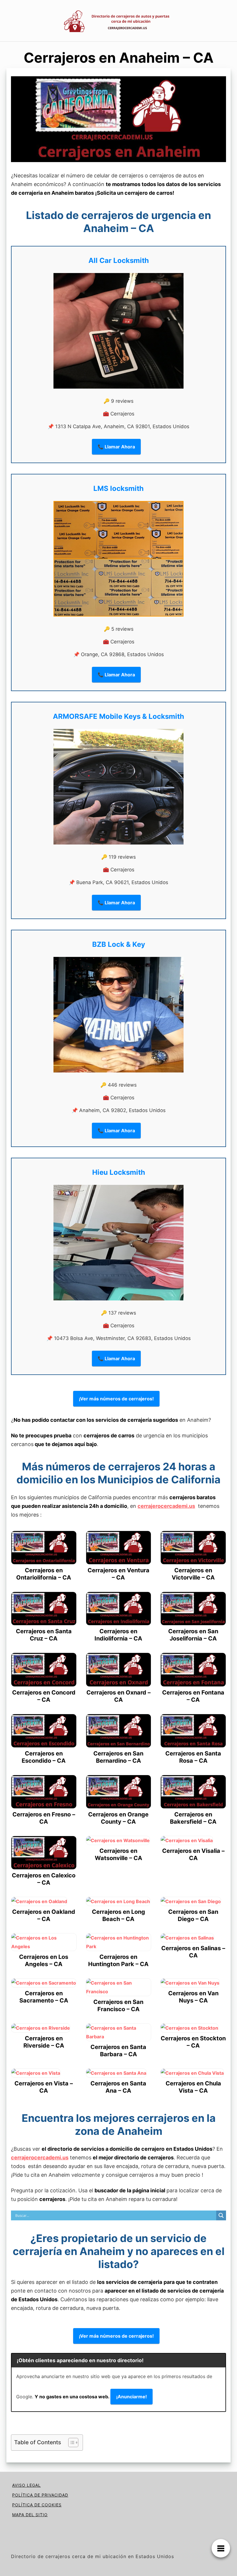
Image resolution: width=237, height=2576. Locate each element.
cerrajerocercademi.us (166, 1506)
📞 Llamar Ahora (116, 447)
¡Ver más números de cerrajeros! (116, 1399)
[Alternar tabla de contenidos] (70, 2443)
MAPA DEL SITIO (30, 2515)
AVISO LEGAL (26, 2485)
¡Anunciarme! (132, 2397)
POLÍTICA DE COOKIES (37, 2505)
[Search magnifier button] (221, 2215)
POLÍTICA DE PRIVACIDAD (40, 2495)
